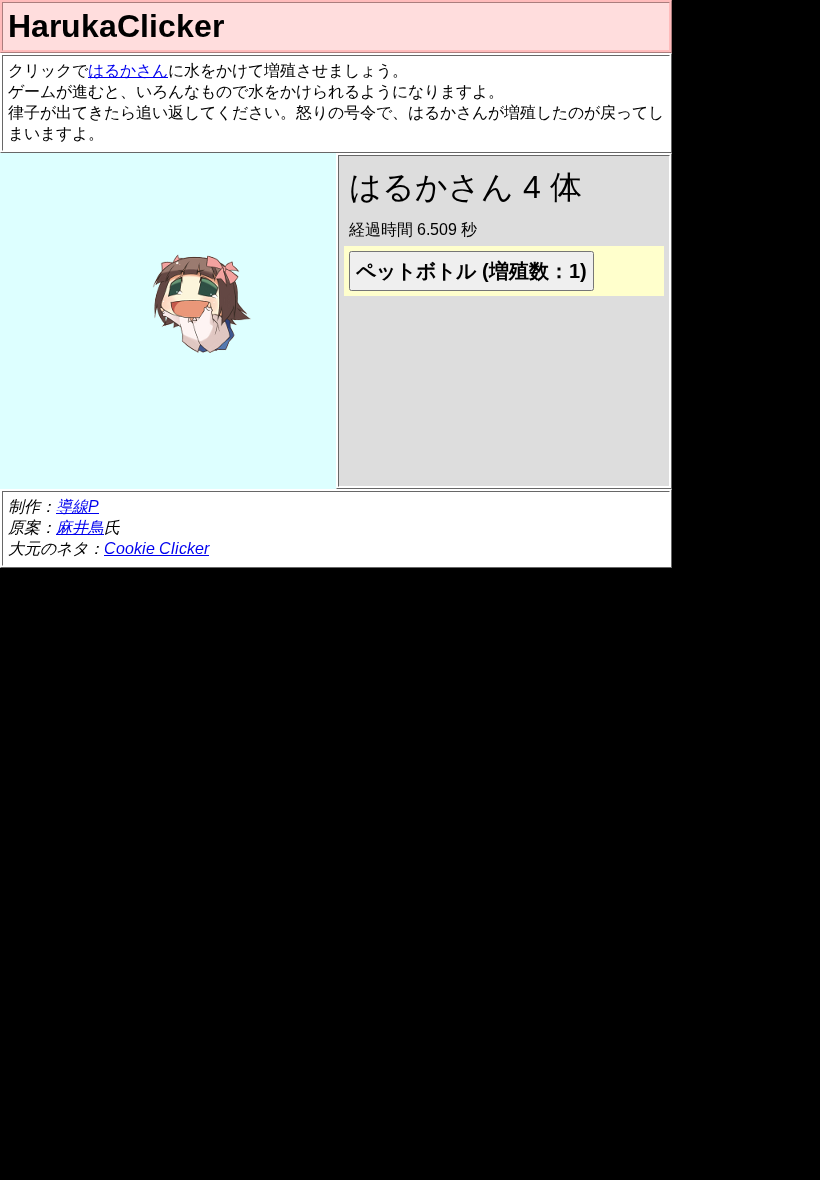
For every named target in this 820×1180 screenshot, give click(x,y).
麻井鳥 (80, 527)
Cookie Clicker (156, 548)
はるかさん (128, 70)
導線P (77, 506)
